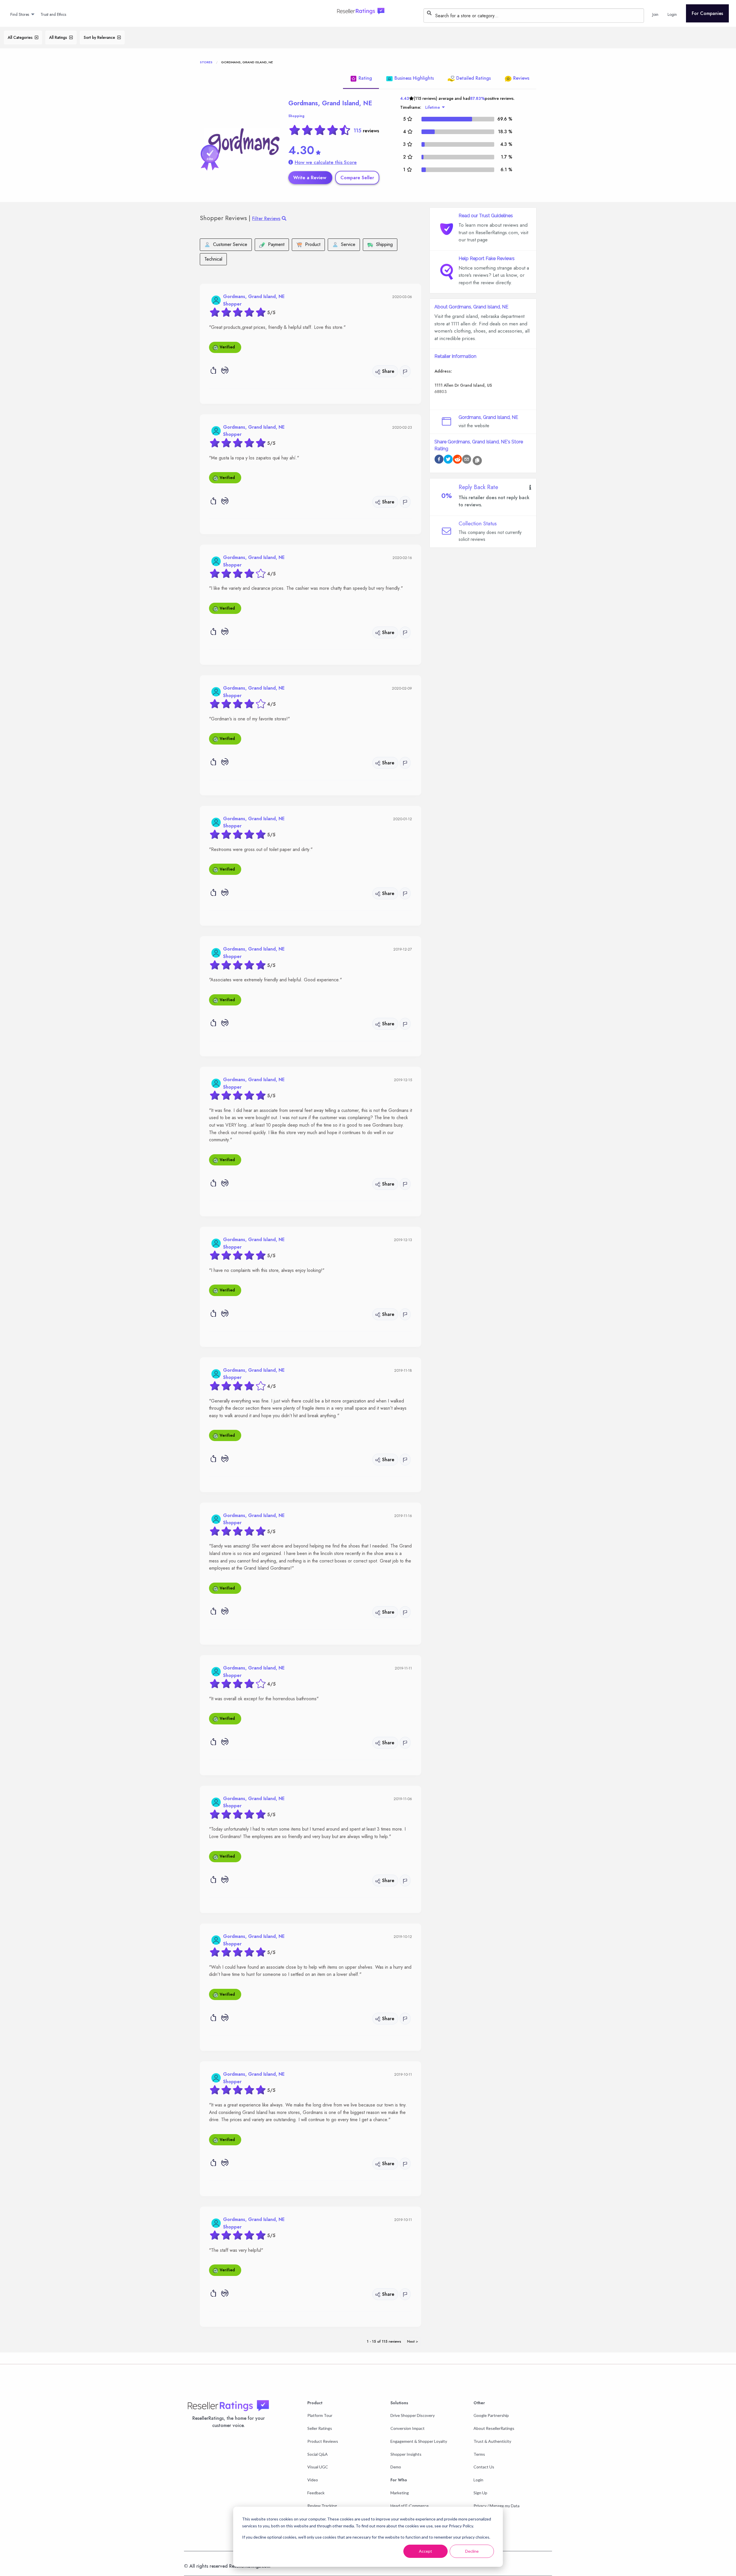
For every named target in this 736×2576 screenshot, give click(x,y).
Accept (425, 2551)
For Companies (707, 13)
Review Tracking (322, 2506)
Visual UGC (318, 2467)
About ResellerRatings (494, 2428)
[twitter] (448, 460)
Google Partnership (491, 2415)
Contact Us (484, 2467)
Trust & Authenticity (492, 2441)
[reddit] (457, 460)
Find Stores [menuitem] (20, 14)
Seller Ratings (320, 2428)
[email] (467, 460)
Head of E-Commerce (410, 2506)
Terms (479, 2454)
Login (478, 2480)
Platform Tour (320, 2415)
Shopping (296, 116)
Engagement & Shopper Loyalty (419, 2441)
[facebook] (439, 460)
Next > (413, 2341)
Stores (206, 62)
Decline (472, 2551)
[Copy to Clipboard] (477, 461)
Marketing (400, 2493)
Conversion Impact (408, 2428)
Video (313, 2480)
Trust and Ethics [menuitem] (53, 14)
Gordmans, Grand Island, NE (330, 103)
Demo (396, 2467)
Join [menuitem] (655, 14)
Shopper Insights (406, 2454)
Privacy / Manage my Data (497, 2506)
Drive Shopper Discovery (413, 2415)
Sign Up (480, 2493)
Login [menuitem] (672, 14)
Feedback (316, 2493)
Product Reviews (323, 2441)
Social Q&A (318, 2454)
